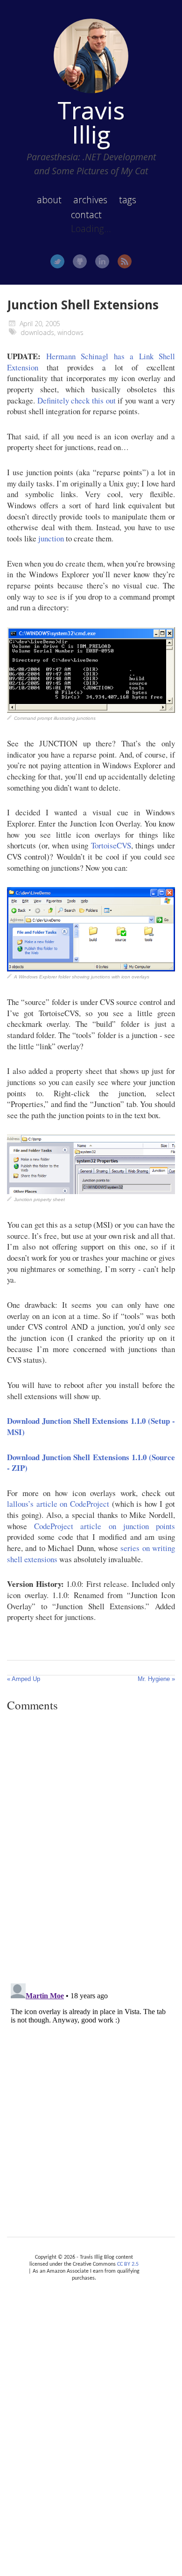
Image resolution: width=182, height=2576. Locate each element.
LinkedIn (102, 261)
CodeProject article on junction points (105, 1526)
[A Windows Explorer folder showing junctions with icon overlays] (91, 968)
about (49, 200)
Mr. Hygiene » (156, 1679)
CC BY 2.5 (128, 2264)
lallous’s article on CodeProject (58, 1504)
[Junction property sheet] (91, 1191)
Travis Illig (91, 122)
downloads (37, 332)
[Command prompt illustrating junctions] (91, 710)
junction (51, 538)
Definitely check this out (77, 400)
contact (86, 215)
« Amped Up (24, 1679)
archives (90, 200)
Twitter (57, 261)
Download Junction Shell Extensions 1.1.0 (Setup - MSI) (91, 1426)
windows (70, 332)
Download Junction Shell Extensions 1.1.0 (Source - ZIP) (91, 1463)
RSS (125, 261)
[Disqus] (91, 1847)
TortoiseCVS (111, 845)
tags (128, 200)
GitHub (80, 261)
